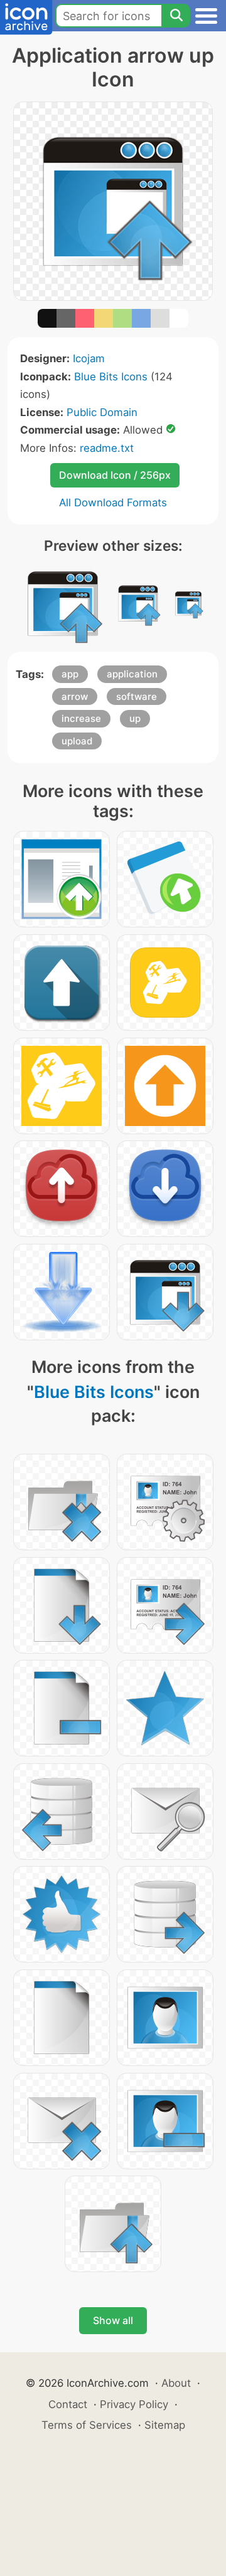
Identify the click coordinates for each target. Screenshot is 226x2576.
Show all (113, 2320)
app (70, 674)
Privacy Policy (134, 2404)
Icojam (89, 358)
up (135, 718)
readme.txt (107, 448)
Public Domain (102, 412)
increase (81, 718)
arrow (75, 696)
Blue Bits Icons (111, 377)
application (132, 674)
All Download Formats (113, 503)
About (176, 2383)
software (137, 696)
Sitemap (165, 2425)
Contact (68, 2404)
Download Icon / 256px (115, 475)
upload (77, 741)
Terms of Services (87, 2425)
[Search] (176, 16)
